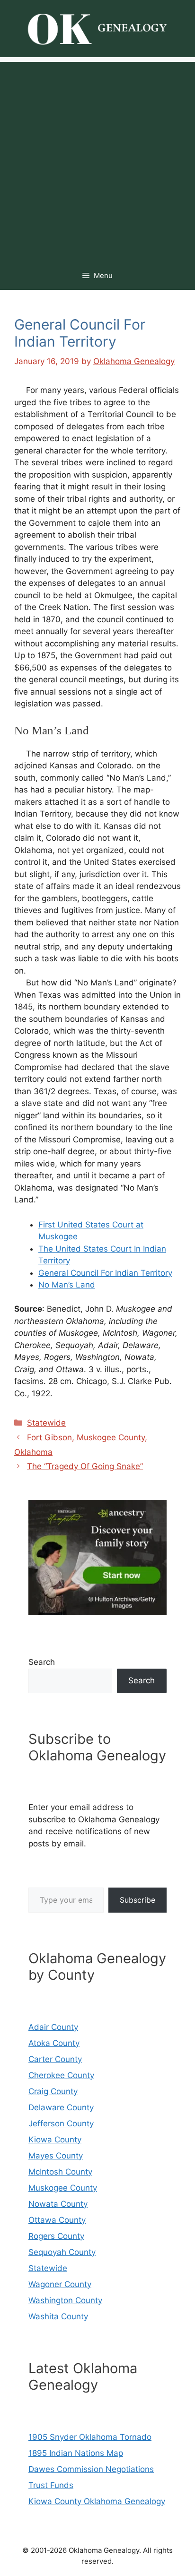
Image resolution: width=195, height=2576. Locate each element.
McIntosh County (60, 2172)
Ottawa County (57, 2220)
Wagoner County (60, 2284)
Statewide (46, 1423)
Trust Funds (51, 2485)
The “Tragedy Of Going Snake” (85, 1466)
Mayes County (56, 2156)
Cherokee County (61, 2075)
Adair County (53, 2027)
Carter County (55, 2059)
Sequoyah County (62, 2252)
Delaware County (61, 2107)
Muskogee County (63, 2188)
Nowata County (58, 2204)
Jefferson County (61, 2123)
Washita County (58, 2316)
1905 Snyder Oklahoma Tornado (90, 2437)
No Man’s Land (67, 1285)
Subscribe (137, 1900)
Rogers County (56, 2236)
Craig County (53, 2091)
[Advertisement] (97, 159)
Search (42, 1662)
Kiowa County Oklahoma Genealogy (97, 2501)
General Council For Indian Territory (105, 1273)
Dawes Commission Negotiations (91, 2469)
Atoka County (54, 2043)
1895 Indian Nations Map (76, 2453)
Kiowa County (55, 2140)
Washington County (65, 2300)
